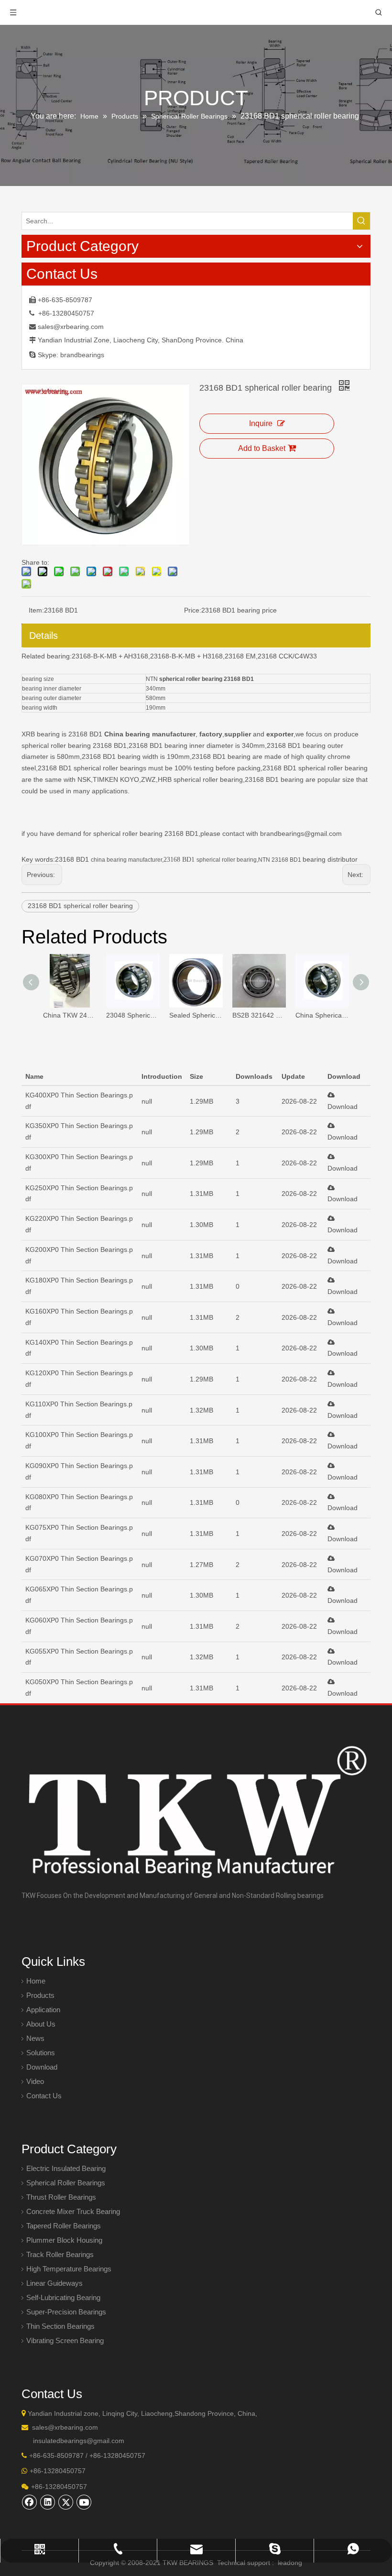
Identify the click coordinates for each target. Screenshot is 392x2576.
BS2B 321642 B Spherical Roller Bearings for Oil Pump (259, 1015)
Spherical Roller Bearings (66, 2183)
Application (43, 2010)
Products (40, 1995)
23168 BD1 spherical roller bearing (80, 906)
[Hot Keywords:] (361, 221)
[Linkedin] (48, 2502)
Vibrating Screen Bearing (65, 2340)
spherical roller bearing (56, 745)
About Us (41, 2024)
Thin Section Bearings (60, 2326)
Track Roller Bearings (60, 2254)
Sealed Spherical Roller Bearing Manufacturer (196, 1015)
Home (36, 1981)
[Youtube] (84, 2502)
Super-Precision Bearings (66, 2312)
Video (35, 2081)
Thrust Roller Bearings (61, 2197)
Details (44, 636)
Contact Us (44, 2096)
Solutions (41, 2053)
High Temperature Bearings (69, 2269)
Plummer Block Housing (64, 2240)
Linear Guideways (54, 2283)
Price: (193, 610)
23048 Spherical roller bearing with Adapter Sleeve (133, 1015)
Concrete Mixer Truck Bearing (73, 2211)
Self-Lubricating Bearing (63, 2297)
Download (42, 2067)
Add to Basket (262, 448)
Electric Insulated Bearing (66, 2168)
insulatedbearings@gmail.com (79, 2441)
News (35, 2038)
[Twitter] (66, 2502)
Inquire (261, 423)
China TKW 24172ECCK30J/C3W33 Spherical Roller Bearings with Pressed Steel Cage (70, 1015)
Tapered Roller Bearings (64, 2226)
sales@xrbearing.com (71, 327)
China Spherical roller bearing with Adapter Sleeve (322, 1015)
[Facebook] (30, 2502)
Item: (36, 610)
